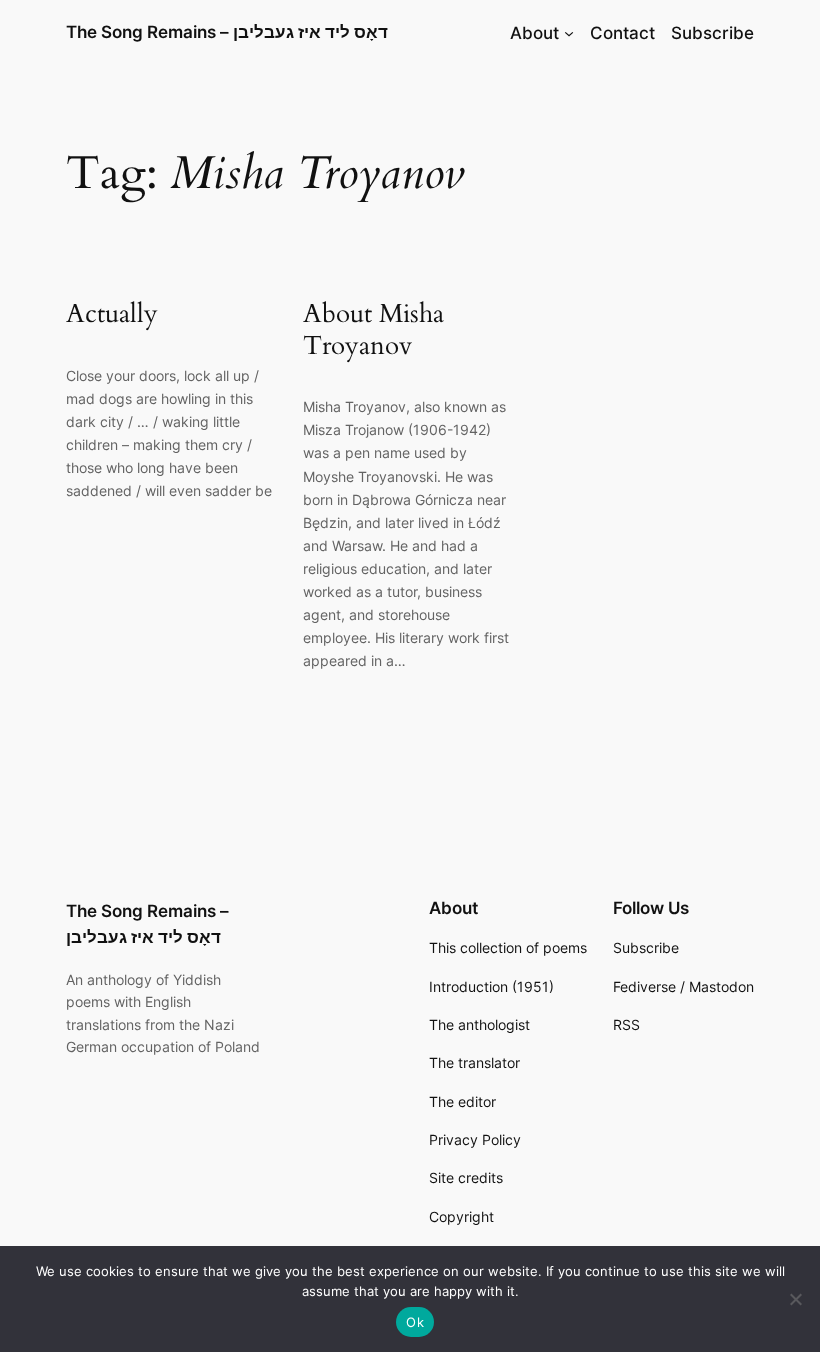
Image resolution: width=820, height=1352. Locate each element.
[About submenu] (569, 33)
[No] (795, 1299)
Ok (415, 1322)
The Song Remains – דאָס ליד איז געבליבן (227, 32)
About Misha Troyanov (373, 329)
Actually (112, 313)
